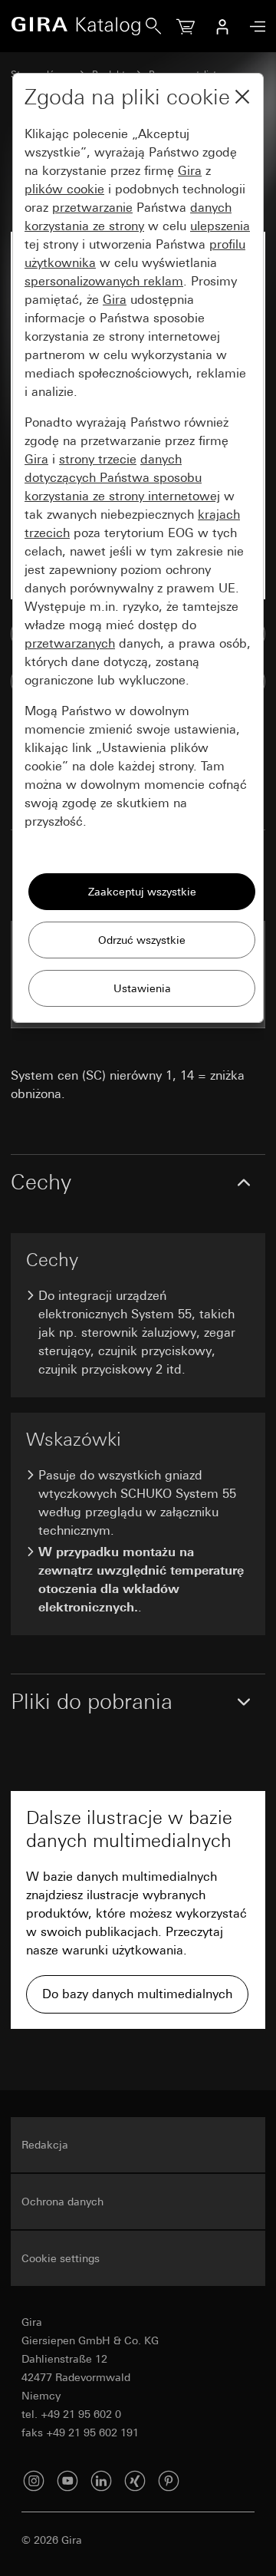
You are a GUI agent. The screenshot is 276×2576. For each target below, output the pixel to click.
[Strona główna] (78, 26)
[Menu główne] (254, 26)
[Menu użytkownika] (222, 26)
